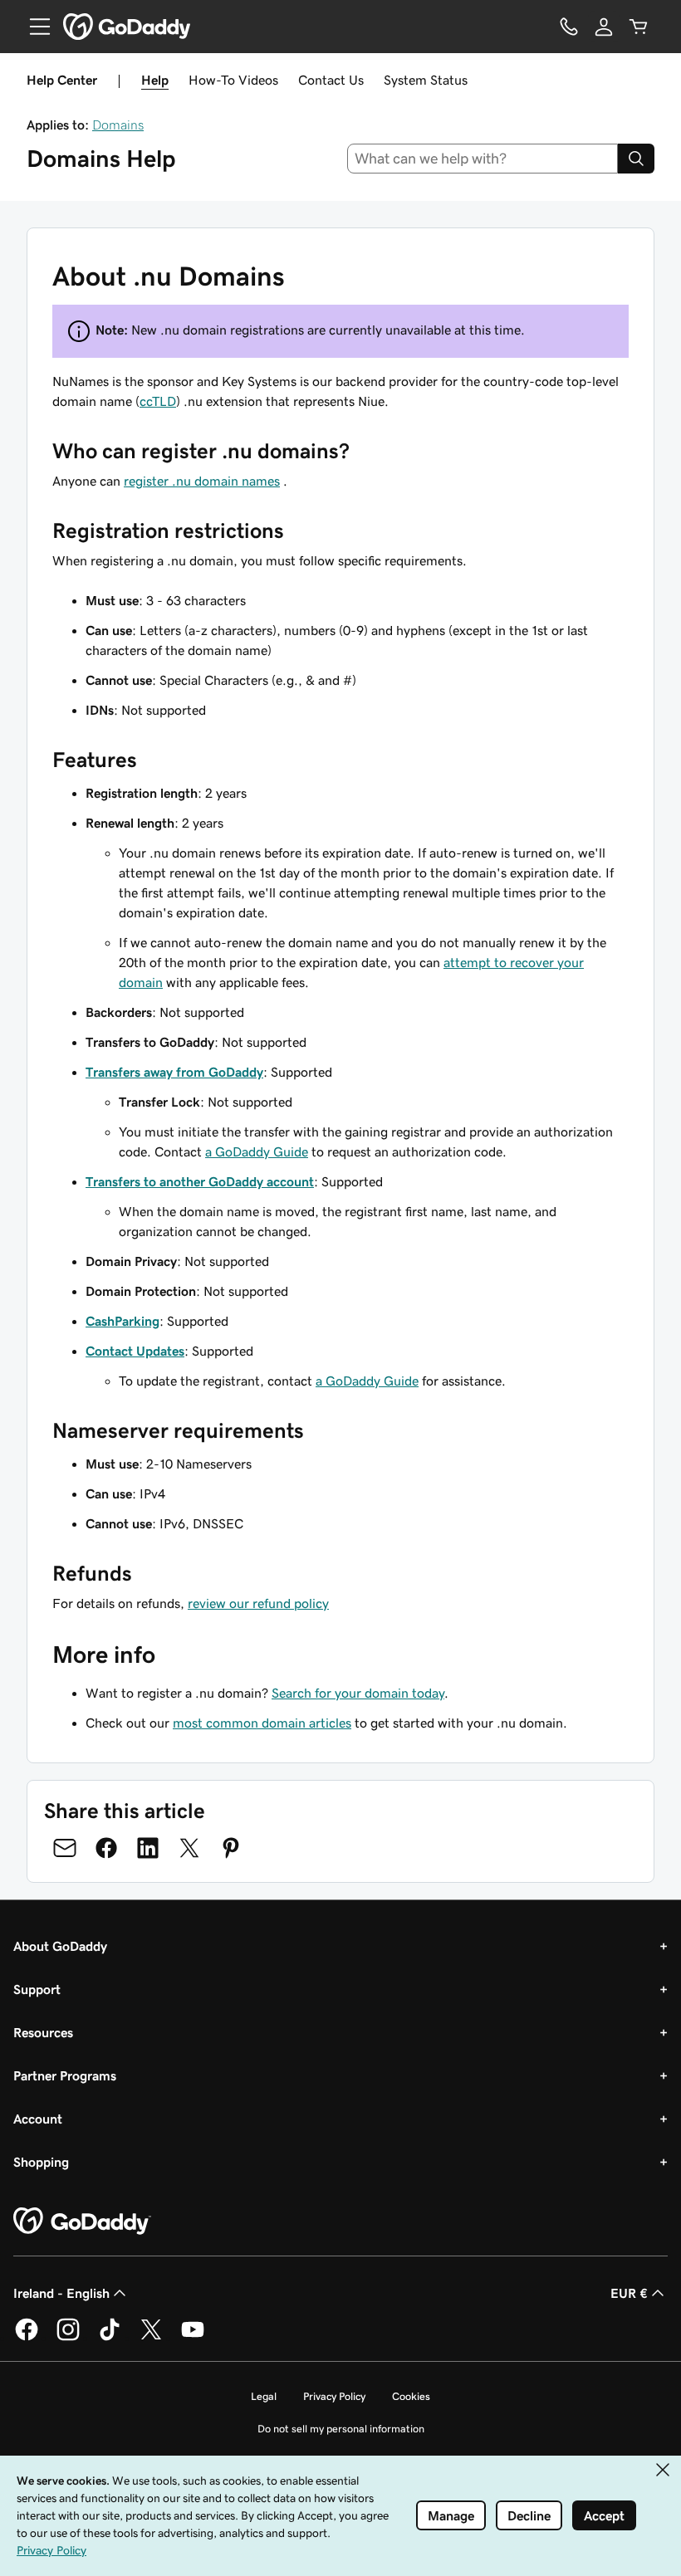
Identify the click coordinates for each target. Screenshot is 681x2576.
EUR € (629, 2293)
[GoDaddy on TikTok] (110, 2338)
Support (37, 1989)
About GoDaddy (60, 1946)
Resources (43, 2032)
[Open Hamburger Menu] (33, 27)
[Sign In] (604, 27)
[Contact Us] (569, 27)
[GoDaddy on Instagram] (68, 2338)
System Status (426, 80)
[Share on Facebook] (106, 1848)
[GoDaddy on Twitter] (151, 2338)
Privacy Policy (334, 2396)
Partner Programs (65, 2075)
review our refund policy (258, 1603)
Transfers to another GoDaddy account (200, 1181)
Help (155, 80)
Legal (264, 2396)
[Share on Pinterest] (231, 1848)
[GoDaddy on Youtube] (193, 2338)
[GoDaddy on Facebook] (27, 2338)
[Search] (636, 159)
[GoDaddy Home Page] (82, 2222)
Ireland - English (61, 2293)
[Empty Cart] (639, 27)
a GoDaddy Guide (257, 1151)
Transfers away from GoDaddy (174, 1072)
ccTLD (158, 401)
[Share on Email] (65, 1848)
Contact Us (331, 80)
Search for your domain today (358, 1693)
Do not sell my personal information (341, 2429)
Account (38, 2119)
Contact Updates (135, 1351)
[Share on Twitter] (189, 1848)
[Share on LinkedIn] (148, 1848)
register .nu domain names (202, 481)
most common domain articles (262, 1723)
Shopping (41, 2162)
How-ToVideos (233, 80)
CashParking (122, 1321)
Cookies (411, 2396)
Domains (118, 125)
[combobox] (483, 159)
